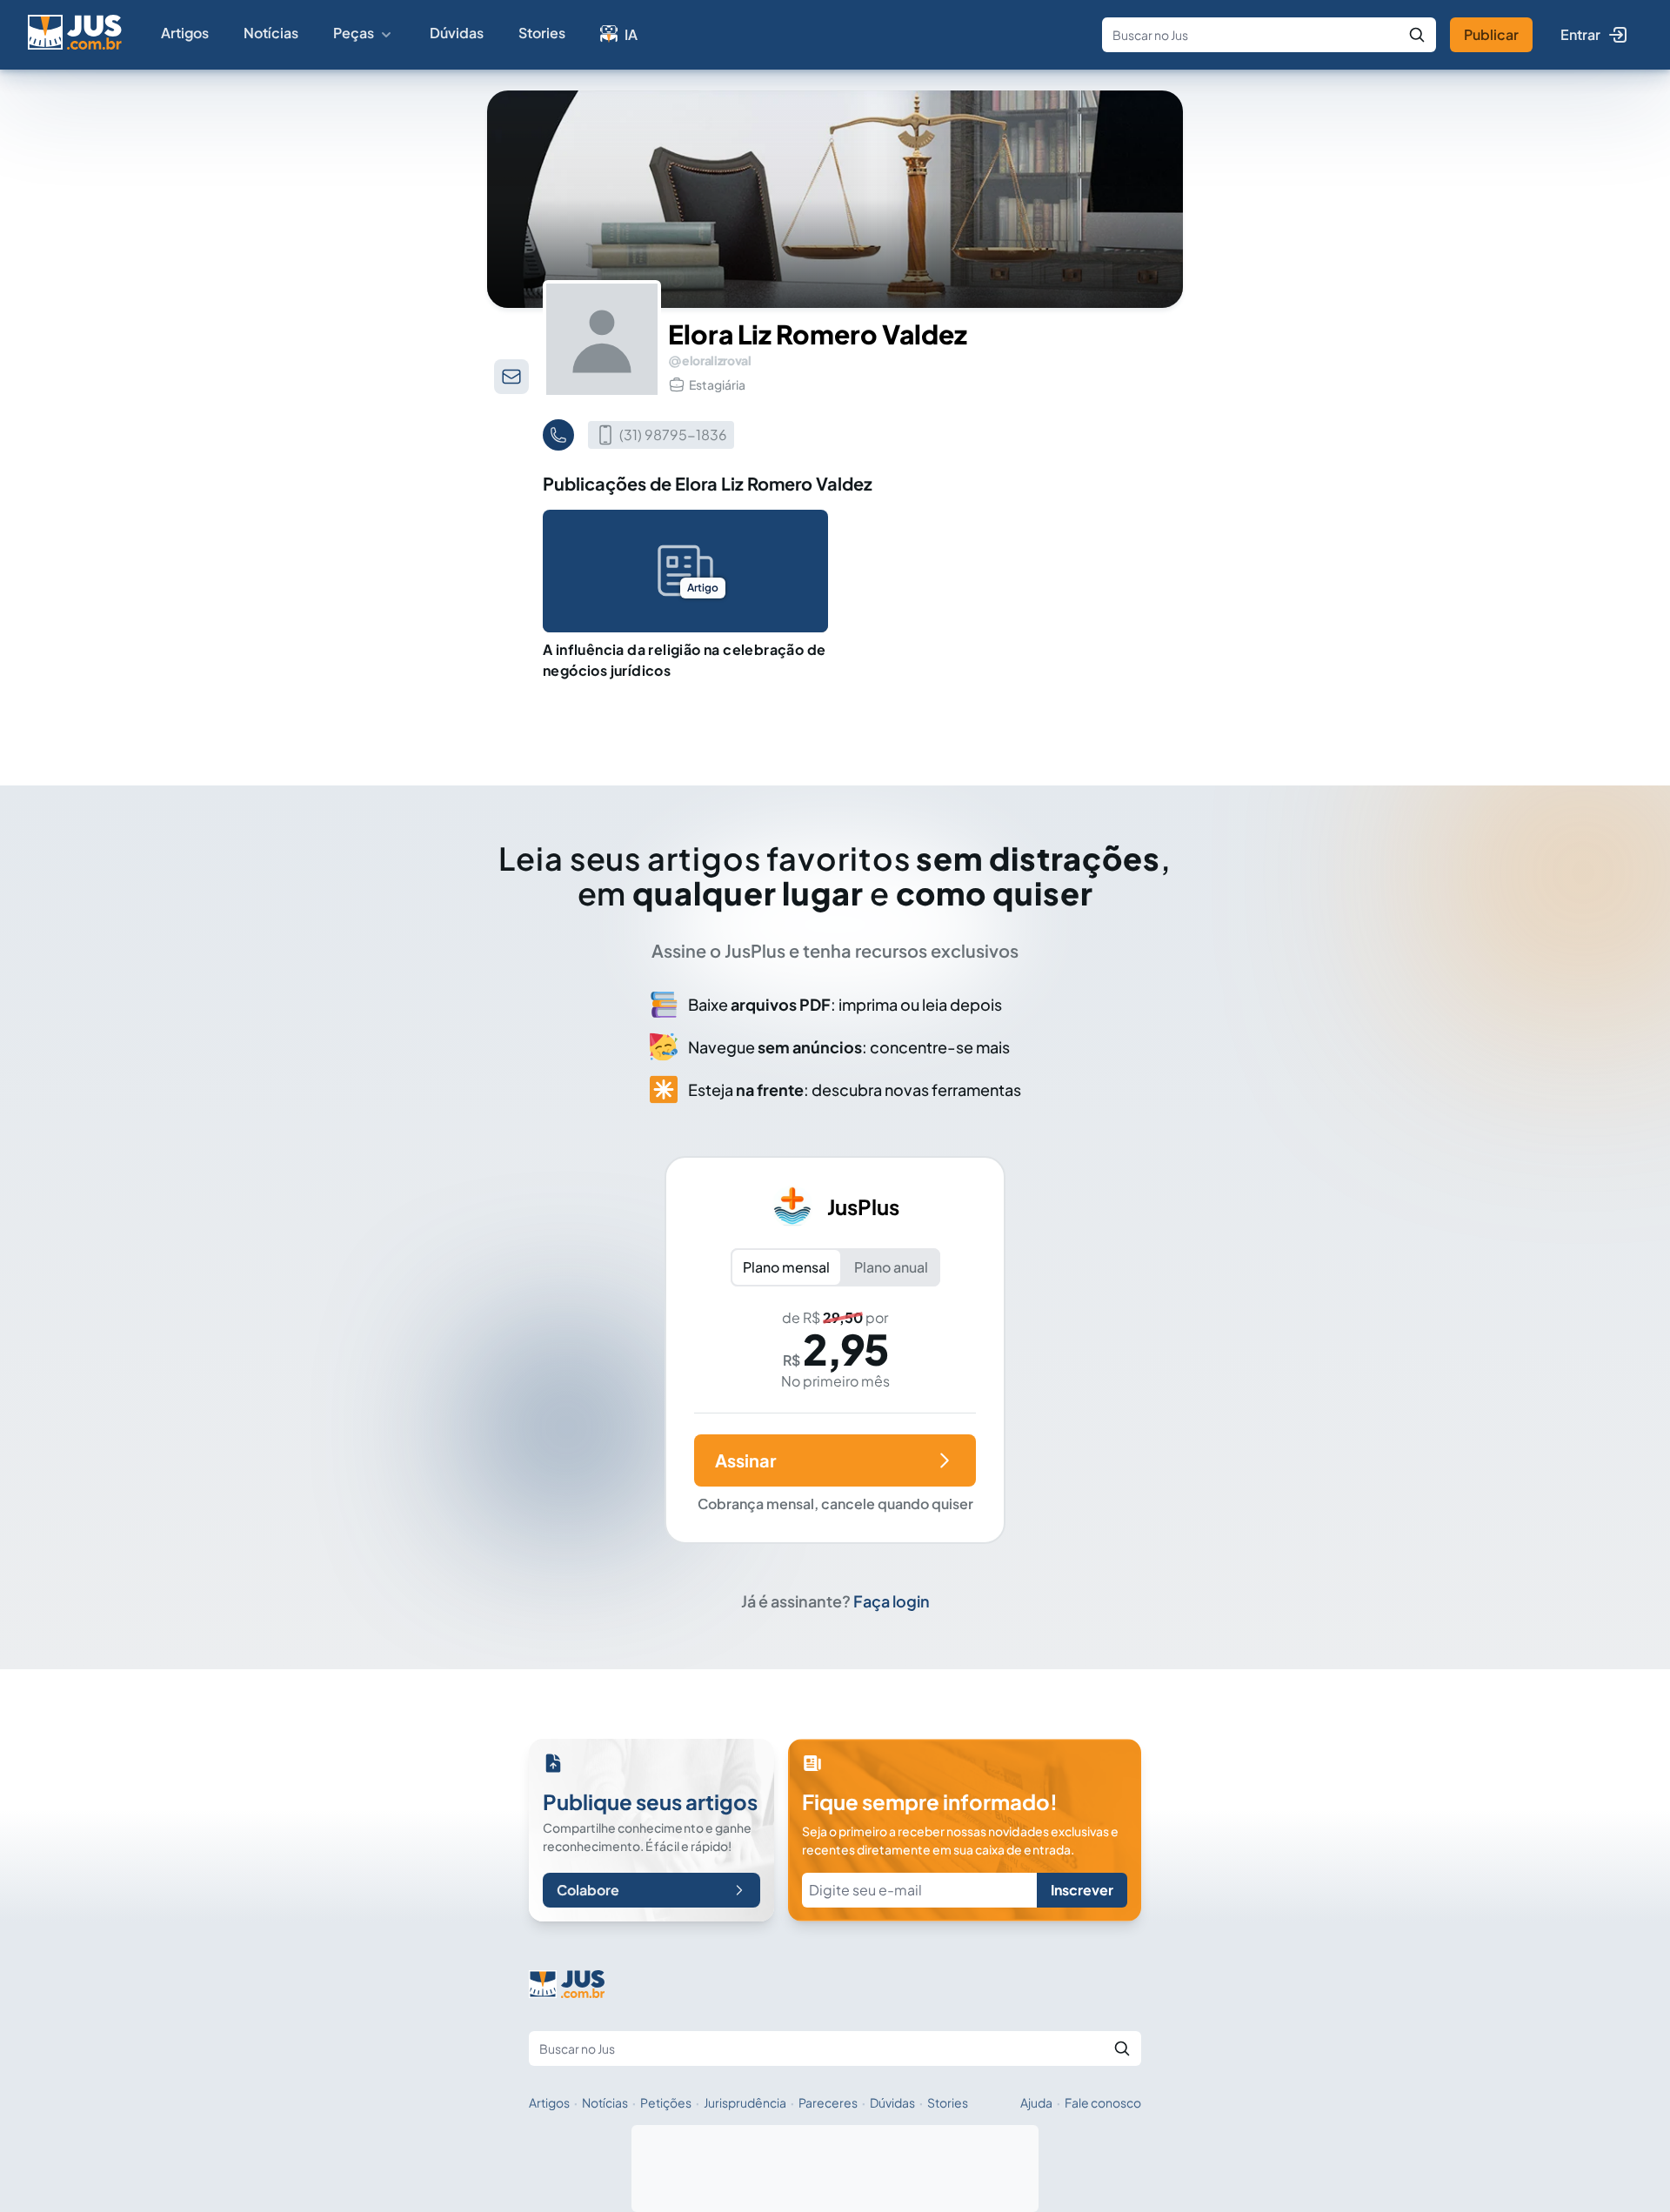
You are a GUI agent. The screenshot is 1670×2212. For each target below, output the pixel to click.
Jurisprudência (745, 2102)
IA (631, 34)
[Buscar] (1417, 35)
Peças (354, 33)
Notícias (271, 33)
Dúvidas (457, 33)
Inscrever (1082, 1890)
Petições (666, 2102)
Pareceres (828, 2102)
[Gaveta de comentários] (511, 377)
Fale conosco (1103, 2102)
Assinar (745, 1460)
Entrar (1580, 34)
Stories (542, 33)
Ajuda (1036, 2102)
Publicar (1491, 34)
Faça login (892, 1601)
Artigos (185, 33)
